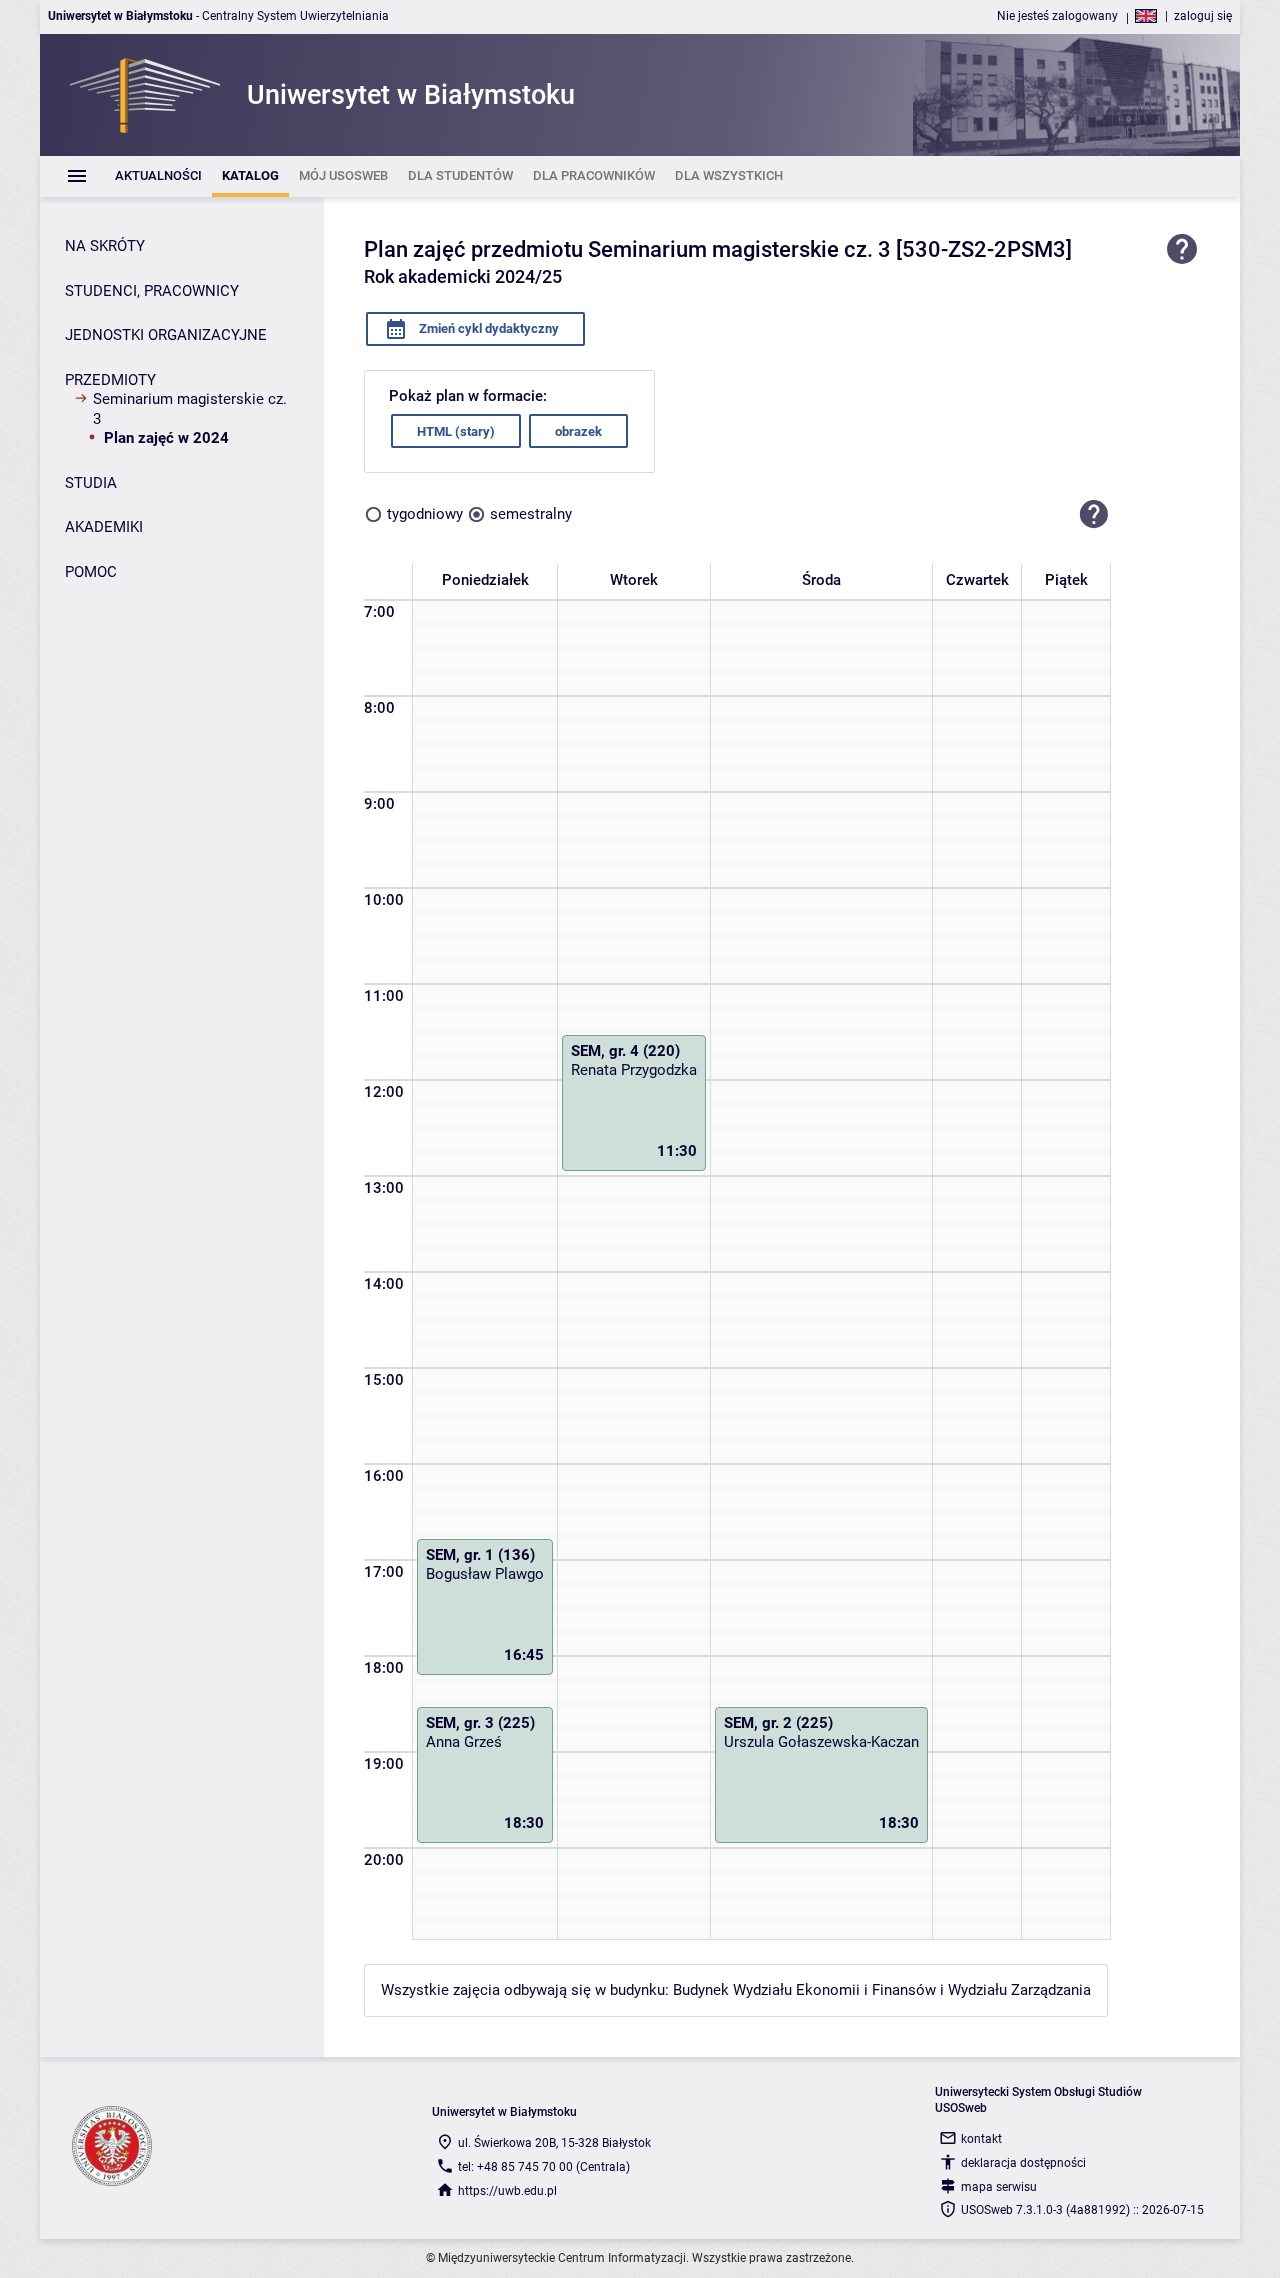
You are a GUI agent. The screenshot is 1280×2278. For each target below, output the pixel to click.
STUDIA (91, 483)
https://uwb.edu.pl (507, 2191)
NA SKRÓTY (105, 246)
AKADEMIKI (104, 527)
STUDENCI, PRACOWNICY (152, 291)
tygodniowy (425, 514)
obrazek (578, 431)
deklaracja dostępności (1023, 2163)
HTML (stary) (456, 431)
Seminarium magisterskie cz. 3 (190, 409)
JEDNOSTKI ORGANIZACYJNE (166, 335)
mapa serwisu (999, 2187)
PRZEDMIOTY (110, 380)
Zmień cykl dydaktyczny (487, 328)
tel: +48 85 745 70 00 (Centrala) (544, 2167)
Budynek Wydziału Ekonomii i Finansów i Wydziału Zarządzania (882, 1990)
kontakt (981, 2139)
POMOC (91, 572)
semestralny (531, 514)
